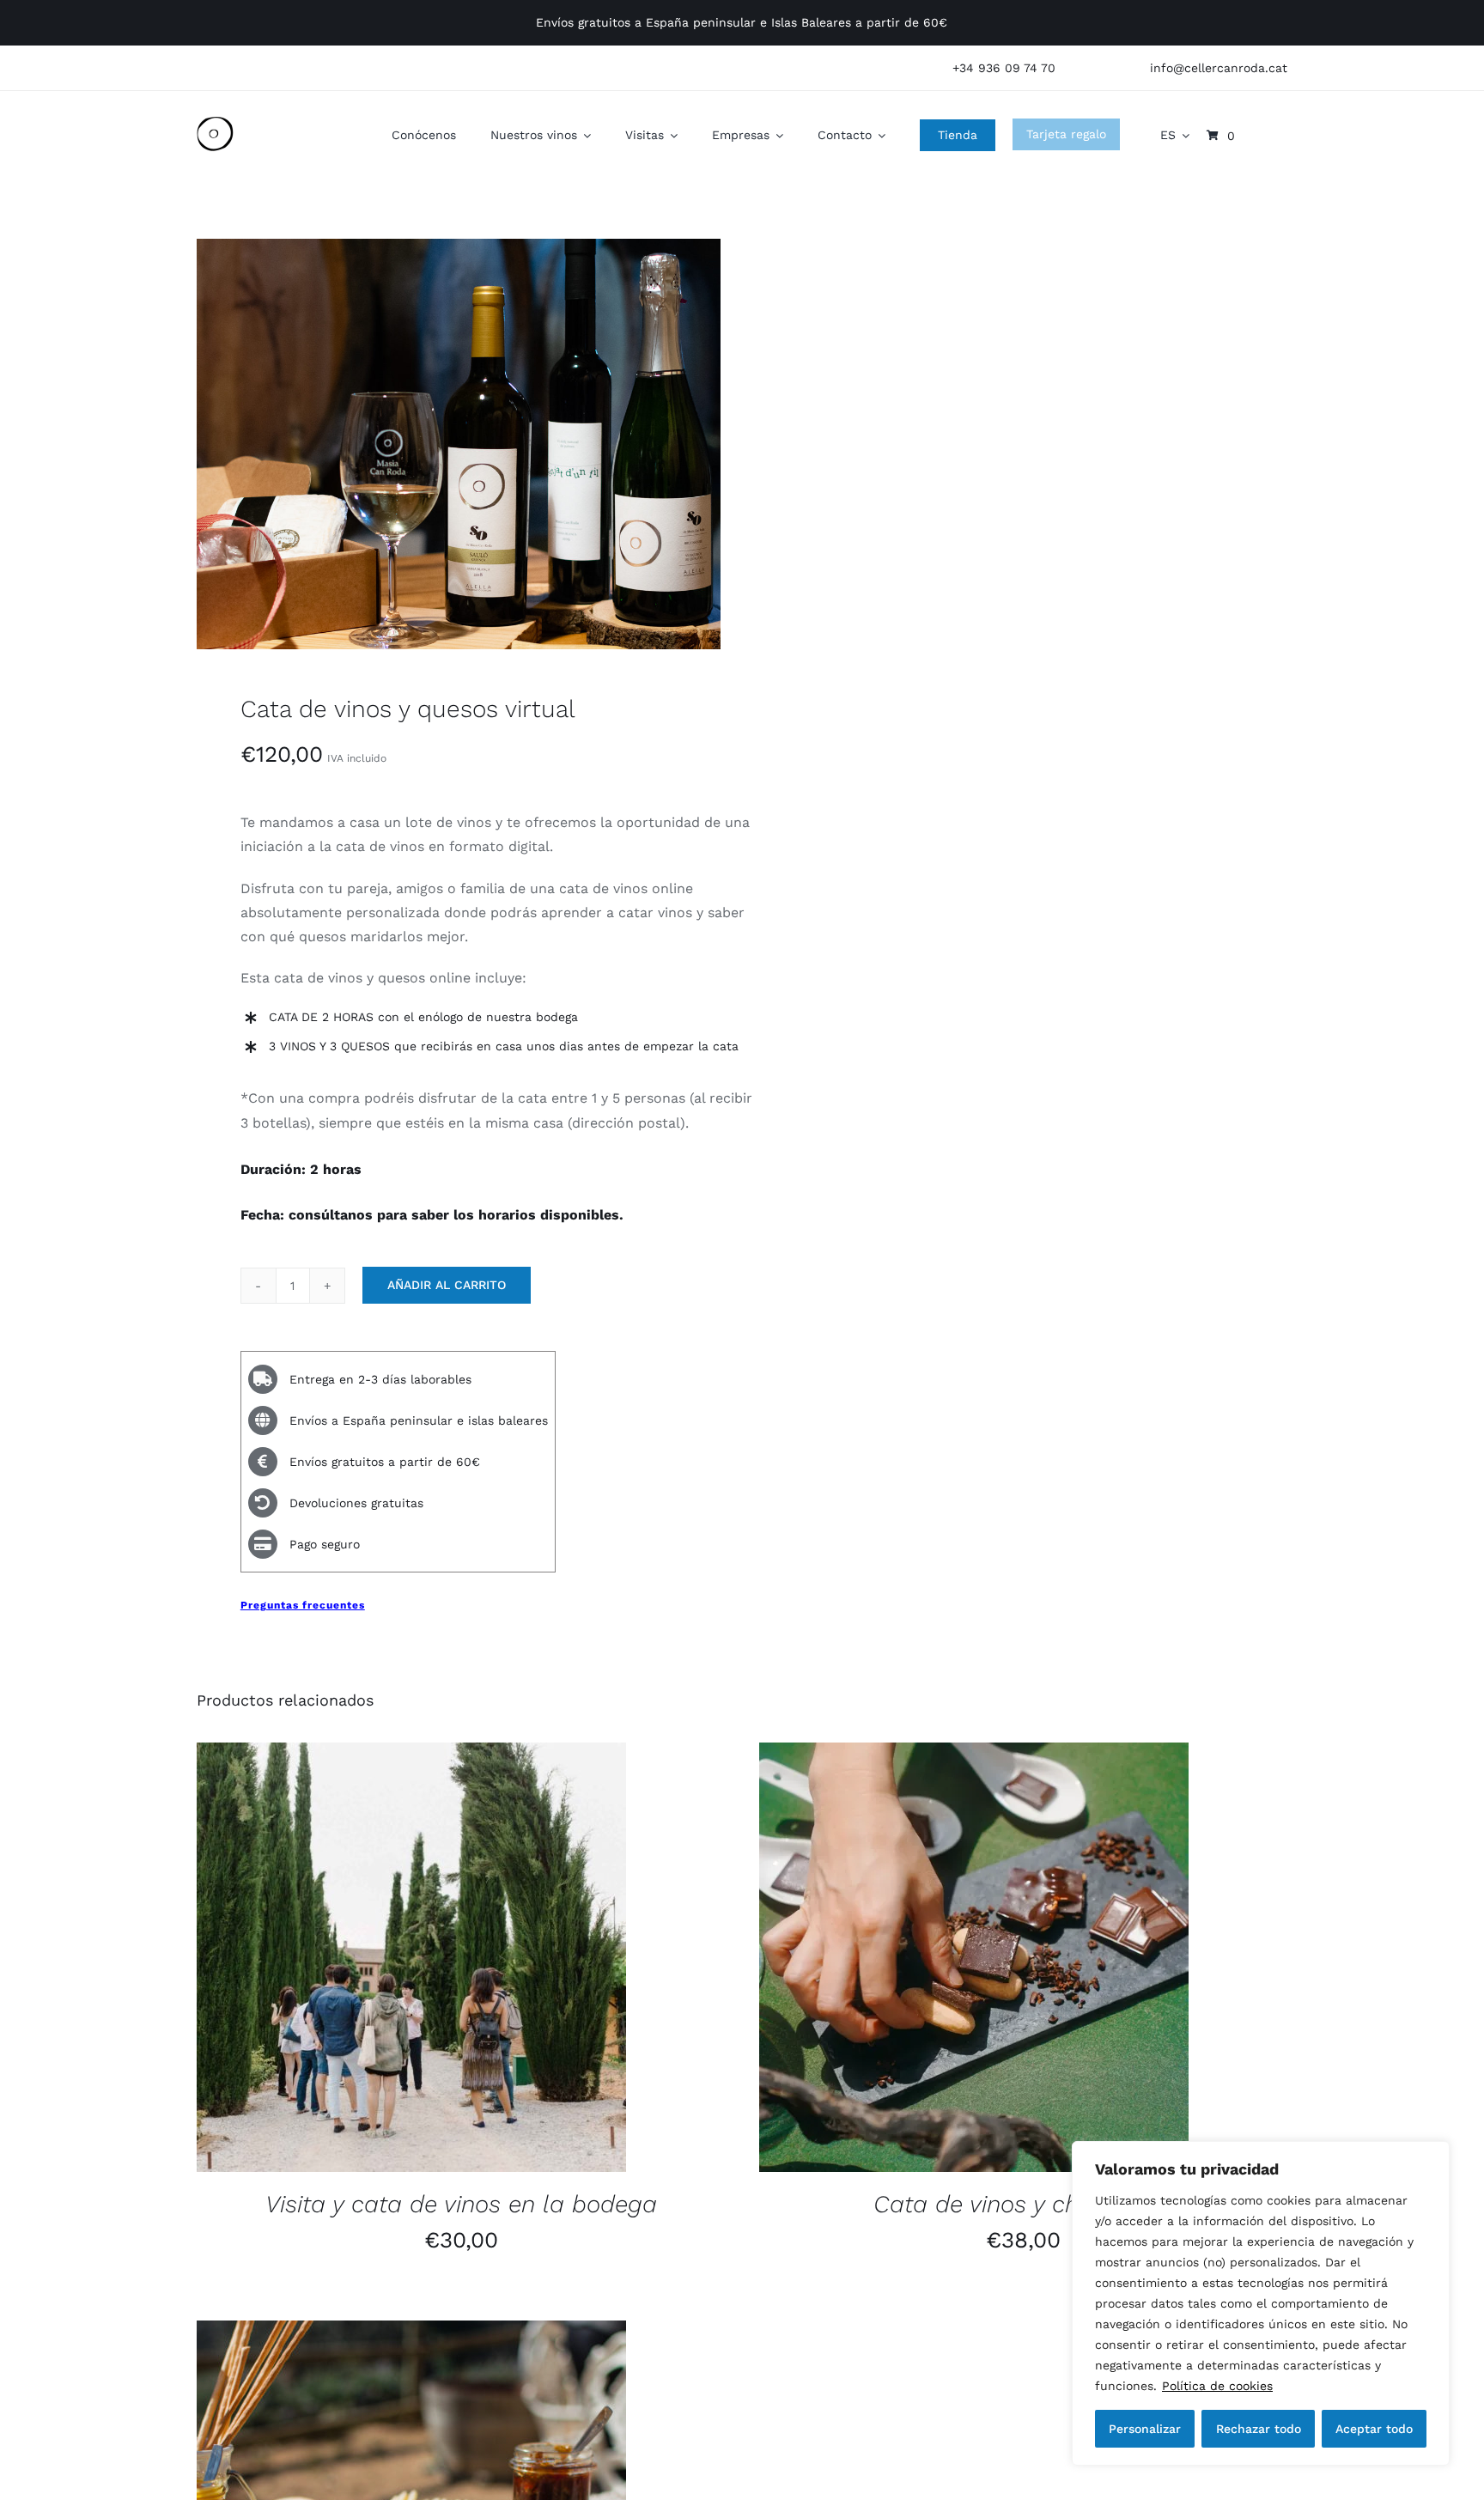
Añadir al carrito (447, 1285)
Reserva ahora (365, 1960)
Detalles (479, 1960)
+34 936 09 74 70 (1004, 68)
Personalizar (1145, 2429)
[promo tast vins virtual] (459, 444)
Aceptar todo (1374, 2429)
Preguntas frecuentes (303, 1605)
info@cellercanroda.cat (1219, 68)
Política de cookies (1217, 2386)
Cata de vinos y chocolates (1024, 2204)
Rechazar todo (1259, 2429)
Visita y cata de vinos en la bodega (461, 2204)
